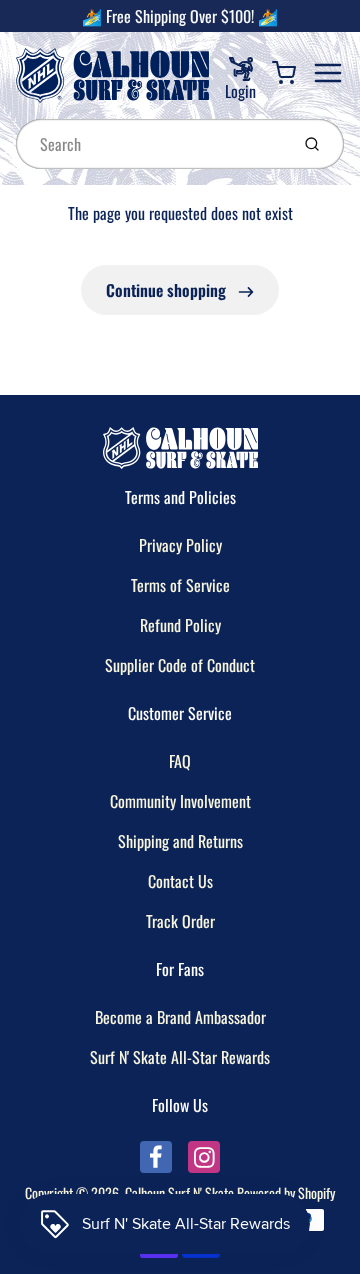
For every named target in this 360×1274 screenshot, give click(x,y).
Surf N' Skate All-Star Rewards (180, 1057)
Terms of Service (180, 585)
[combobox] (150, 144)
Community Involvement (180, 801)
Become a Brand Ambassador (180, 1017)
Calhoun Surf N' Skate (179, 1192)
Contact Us (180, 881)
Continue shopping (168, 290)
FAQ (180, 761)
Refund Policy (180, 625)
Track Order (180, 921)
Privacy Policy (180, 545)
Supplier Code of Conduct (180, 665)
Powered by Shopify (286, 1192)
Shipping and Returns (180, 841)
